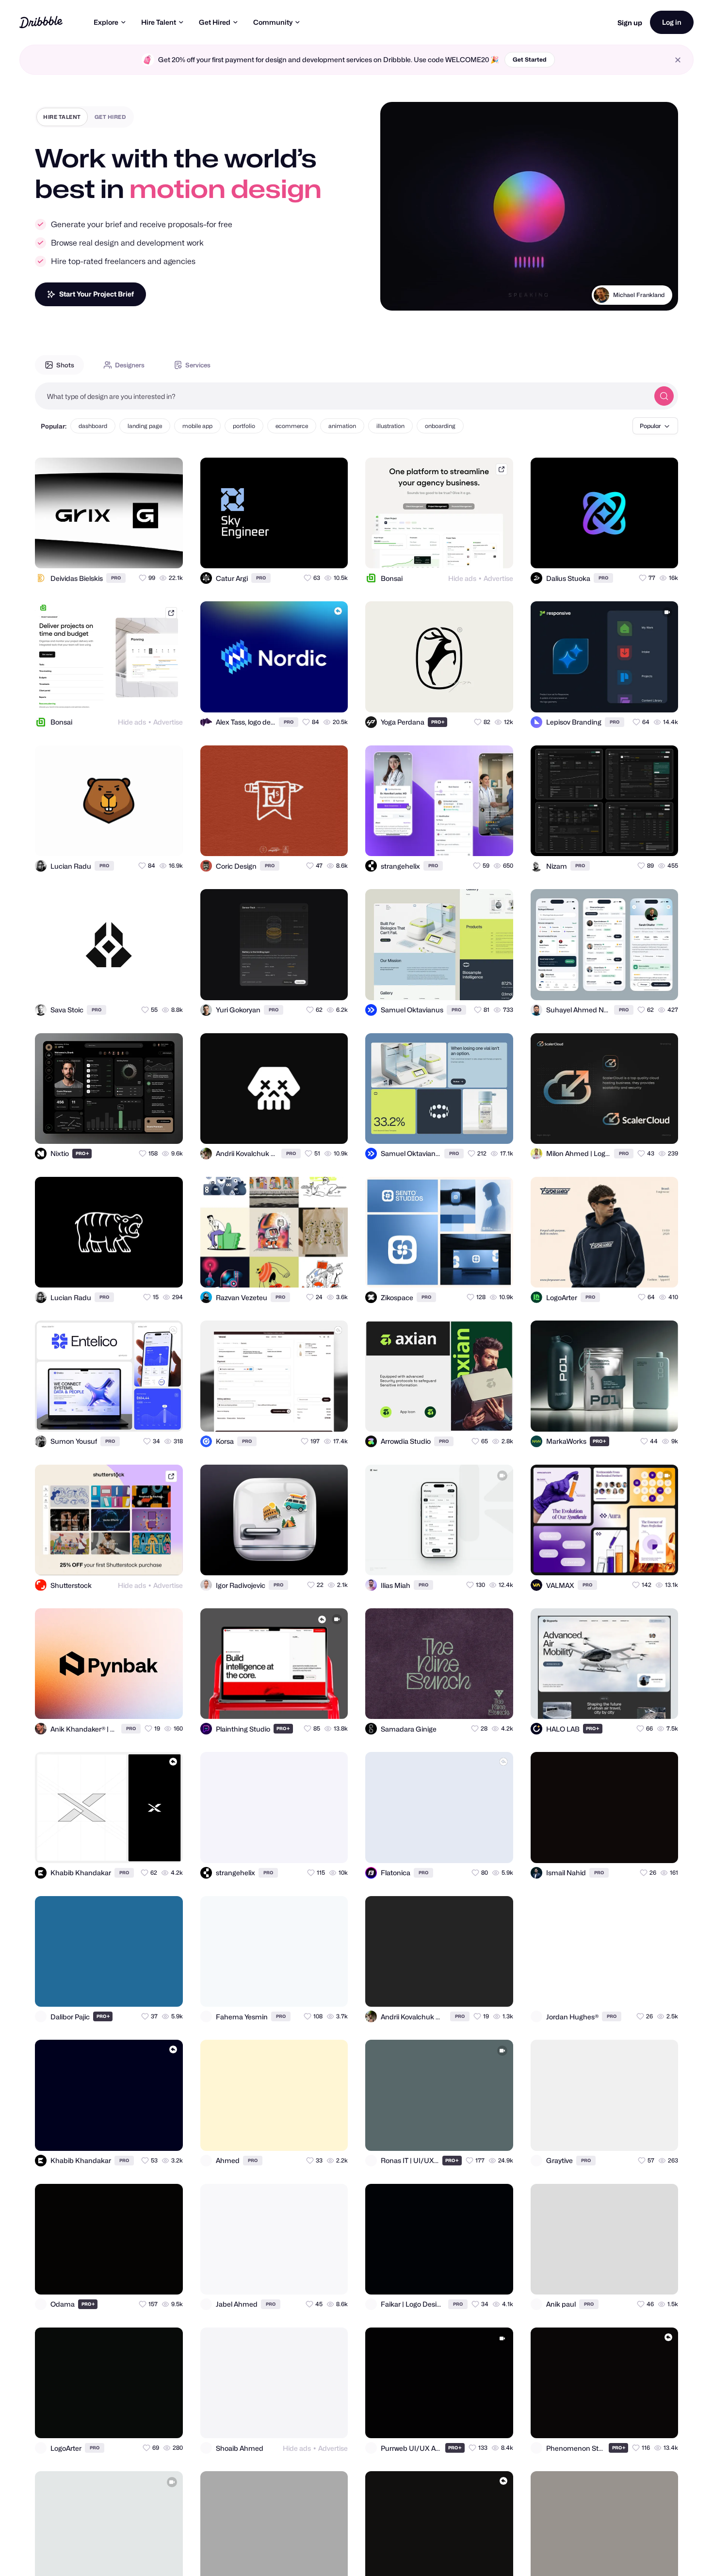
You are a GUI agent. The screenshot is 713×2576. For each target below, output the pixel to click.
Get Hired (215, 22)
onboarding (440, 426)
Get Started (530, 59)
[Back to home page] (41, 22)
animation (342, 426)
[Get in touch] (128, 552)
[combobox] (342, 396)
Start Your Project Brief (97, 294)
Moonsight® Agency (638, 295)
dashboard (93, 426)
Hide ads (462, 578)
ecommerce (292, 426)
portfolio (244, 426)
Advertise (498, 578)
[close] (678, 60)
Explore (106, 22)
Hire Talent (159, 22)
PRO (116, 578)
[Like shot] (167, 552)
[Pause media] (397, 296)
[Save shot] (147, 552)
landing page (145, 426)
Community (273, 22)
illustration (390, 426)
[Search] (664, 396)
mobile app (197, 426)
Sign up (630, 23)
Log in (672, 22)
